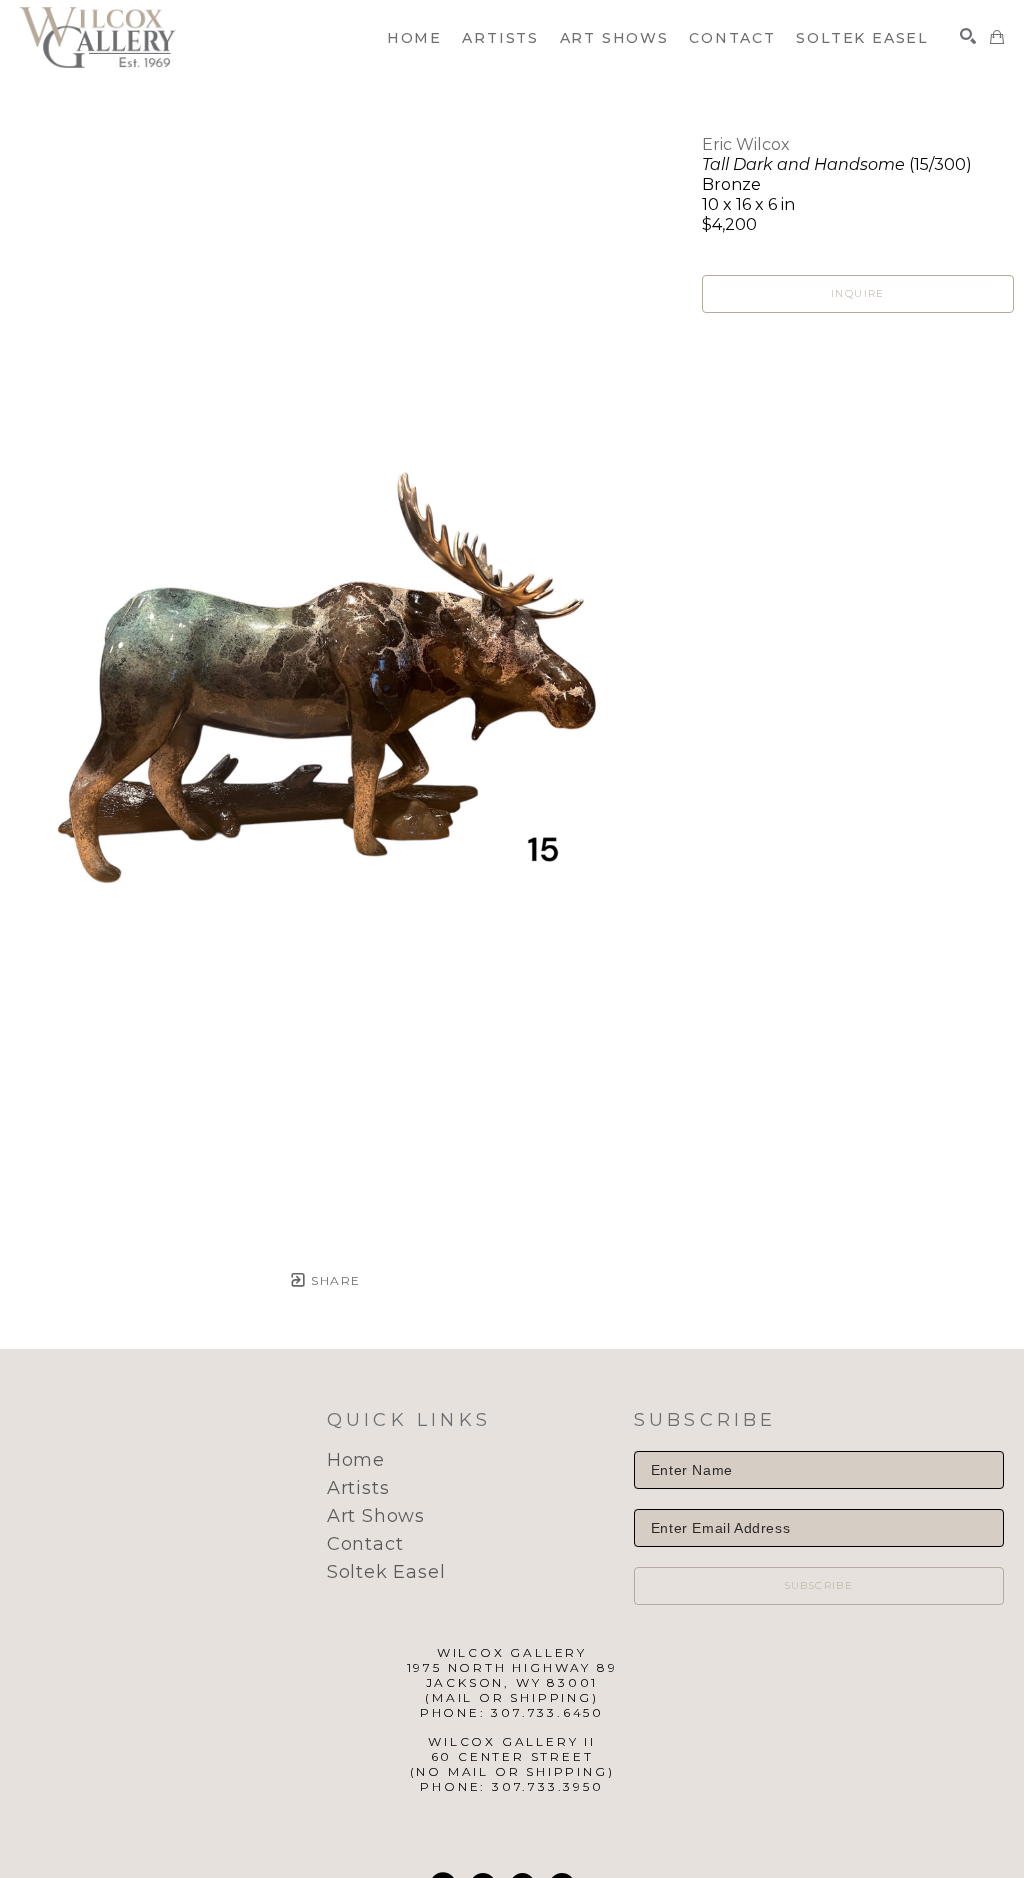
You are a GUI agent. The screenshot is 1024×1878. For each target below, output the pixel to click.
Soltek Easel (386, 1572)
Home (356, 1460)
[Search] (968, 36)
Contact (365, 1544)
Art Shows (376, 1516)
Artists (358, 1488)
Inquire (858, 293)
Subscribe (819, 1585)
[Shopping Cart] (997, 37)
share (333, 1280)
